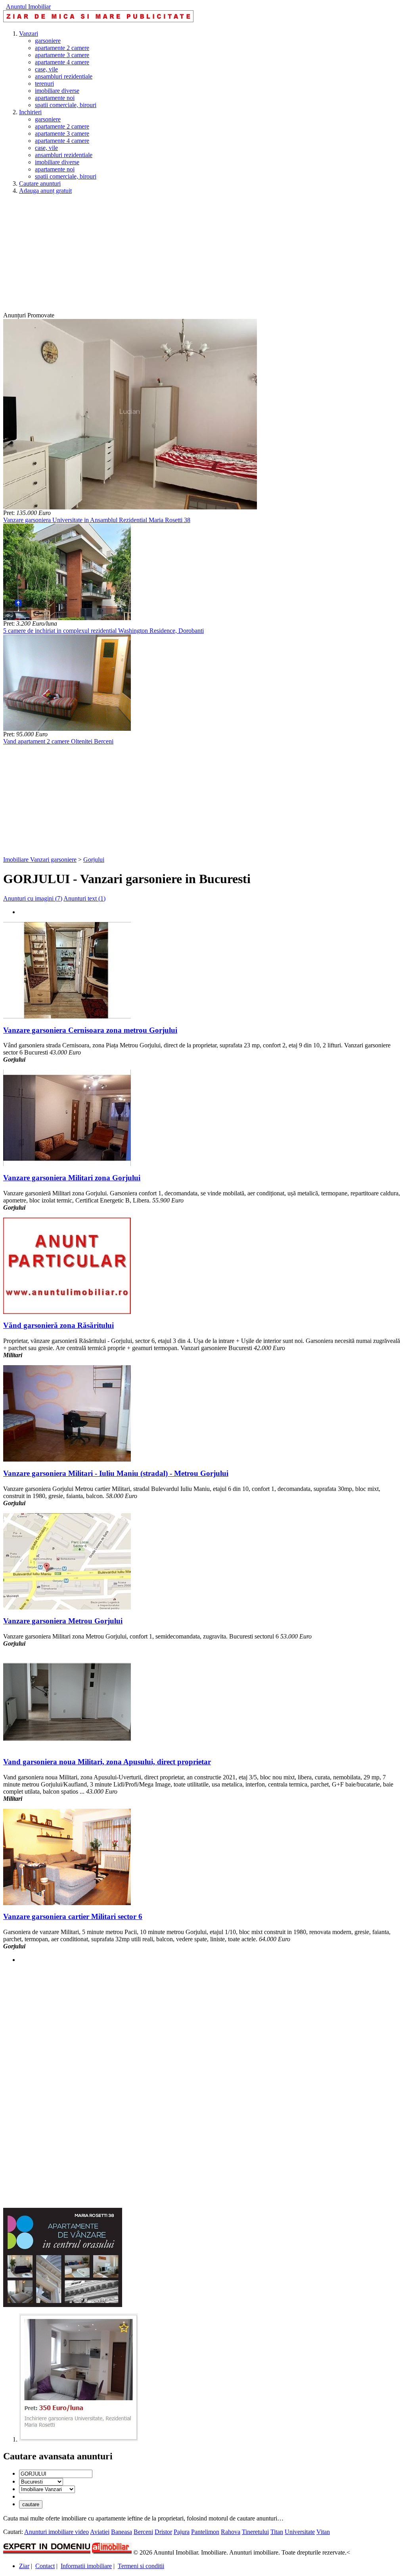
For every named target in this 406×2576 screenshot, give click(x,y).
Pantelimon (205, 2532)
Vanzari (29, 34)
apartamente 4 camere (62, 62)
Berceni (143, 2532)
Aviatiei (100, 2532)
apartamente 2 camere (62, 48)
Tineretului (255, 2532)
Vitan (323, 2532)
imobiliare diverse (57, 91)
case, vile (46, 69)
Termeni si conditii (141, 2566)
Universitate (300, 2532)
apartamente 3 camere (62, 55)
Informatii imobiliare (86, 2566)
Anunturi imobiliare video (56, 2532)
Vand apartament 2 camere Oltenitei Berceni (58, 741)
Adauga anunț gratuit (45, 191)
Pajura (182, 2532)
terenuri (44, 84)
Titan (277, 2532)
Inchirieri (30, 112)
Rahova (231, 2532)
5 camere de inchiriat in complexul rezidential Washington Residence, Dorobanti (103, 631)
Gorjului (94, 860)
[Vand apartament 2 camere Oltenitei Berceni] (67, 729)
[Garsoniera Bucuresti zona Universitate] (79, 2439)
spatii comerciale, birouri (66, 105)
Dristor (163, 2532)
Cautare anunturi (40, 183)
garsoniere (48, 41)
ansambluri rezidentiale (64, 76)
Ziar (24, 2566)
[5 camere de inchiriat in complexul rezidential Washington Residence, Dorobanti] (67, 618)
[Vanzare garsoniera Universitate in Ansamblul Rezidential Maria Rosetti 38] (130, 507)
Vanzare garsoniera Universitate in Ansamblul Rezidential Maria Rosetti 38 (97, 520)
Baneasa (122, 2532)
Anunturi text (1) (84, 898)
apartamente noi (55, 98)
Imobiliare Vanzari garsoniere (40, 860)
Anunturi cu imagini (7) (33, 898)
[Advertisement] (203, 256)
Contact (45, 2566)
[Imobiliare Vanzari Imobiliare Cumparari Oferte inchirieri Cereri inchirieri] (47, 2489)
